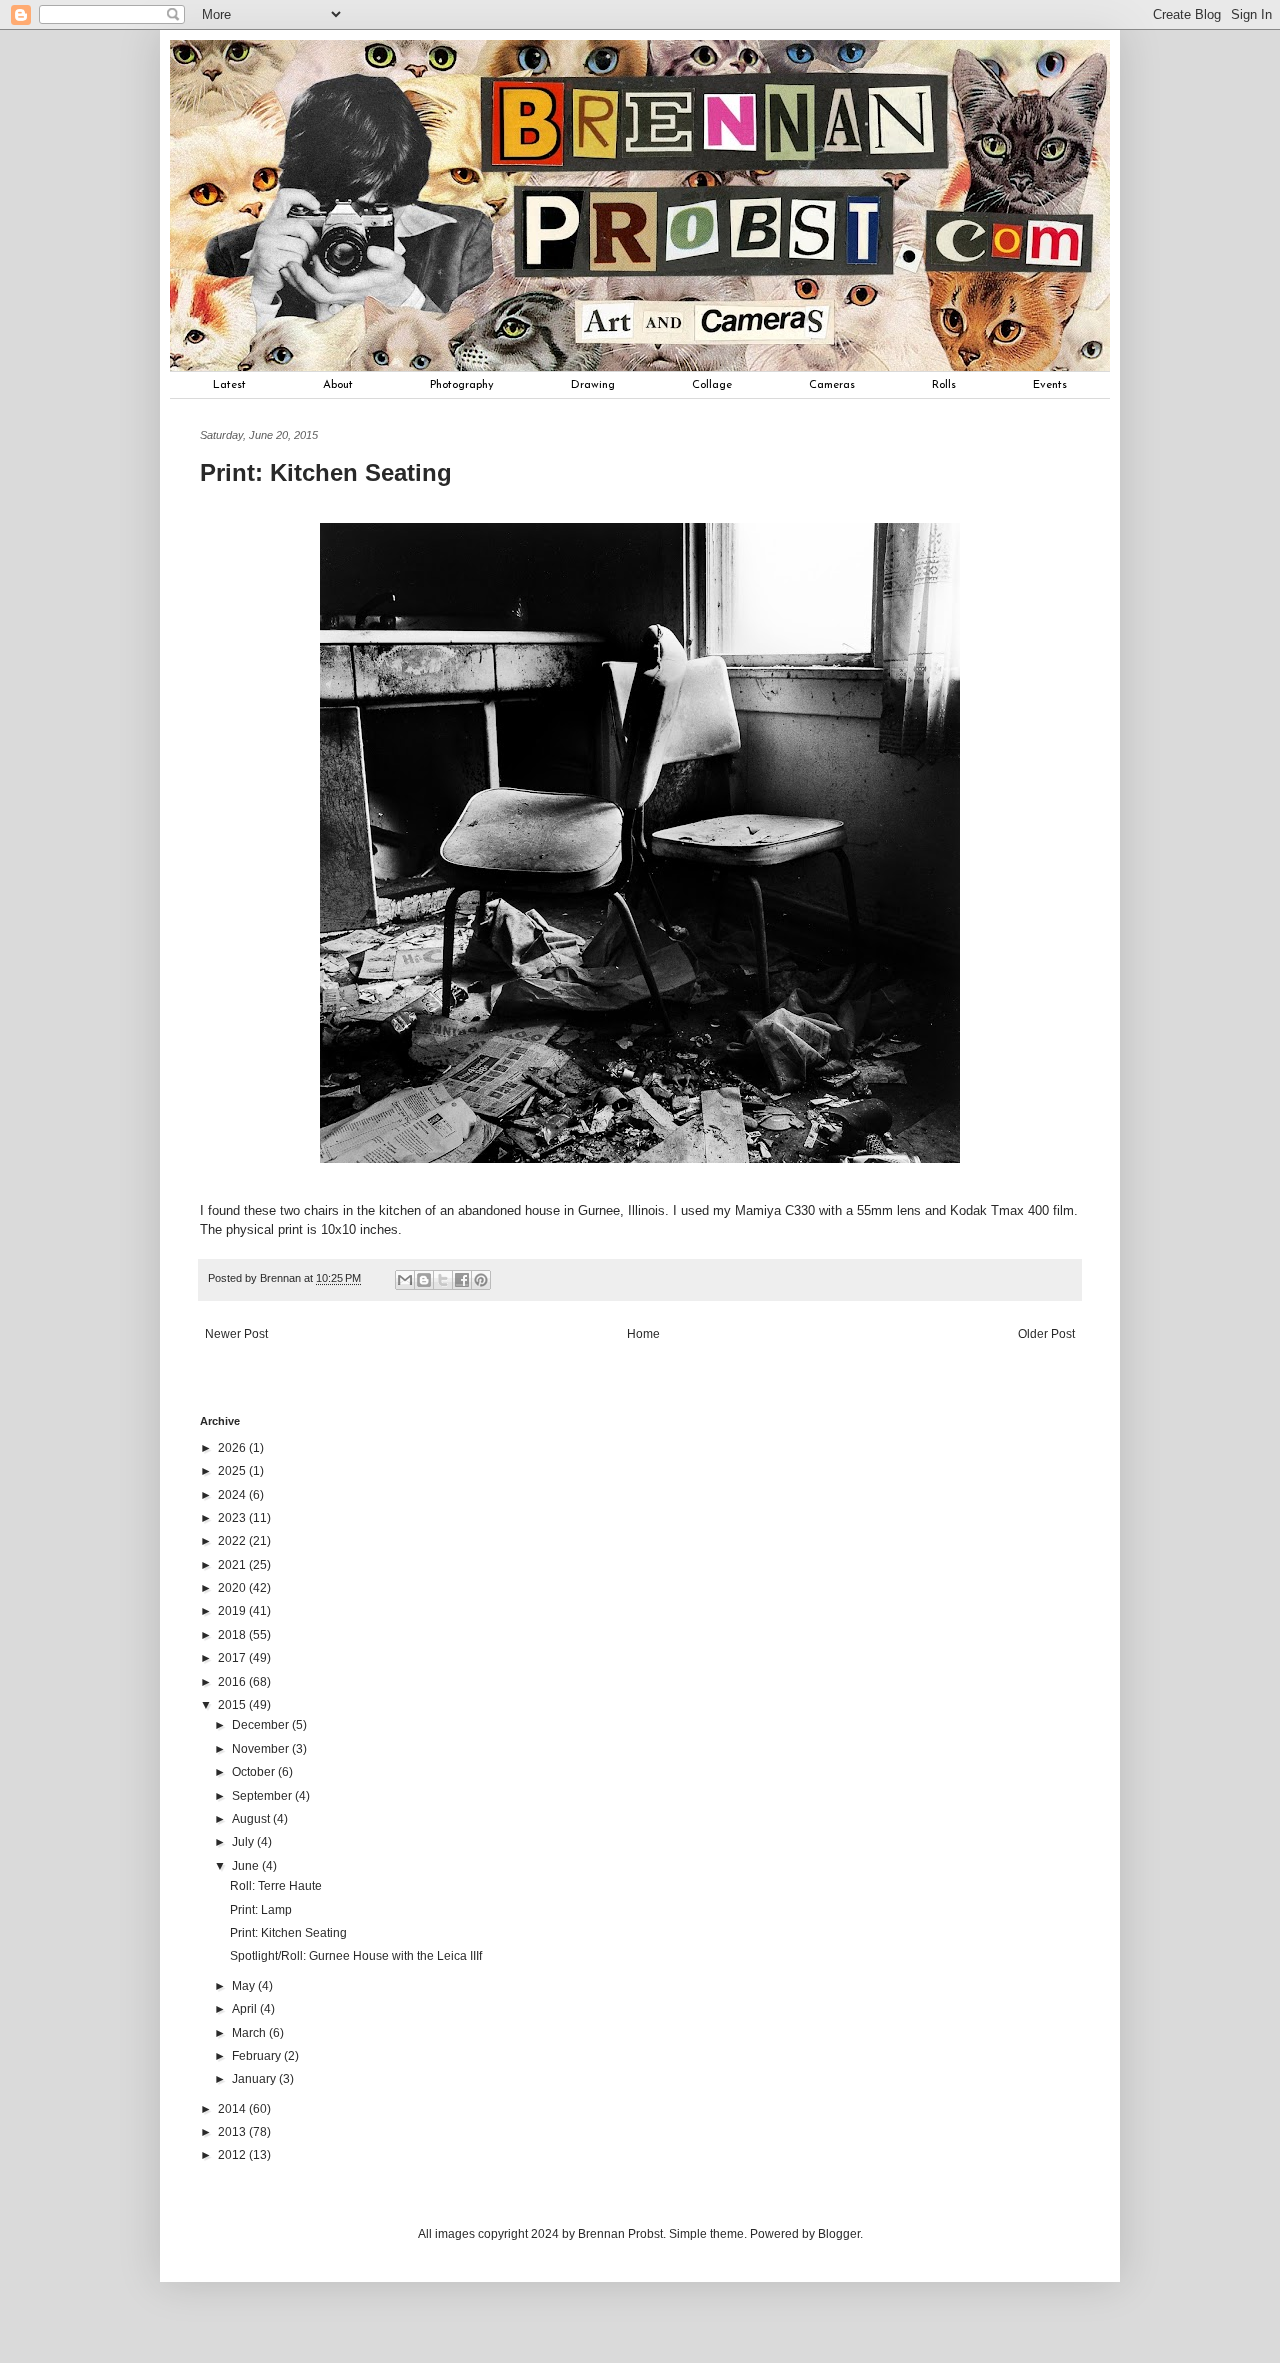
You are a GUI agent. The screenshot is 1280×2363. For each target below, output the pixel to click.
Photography (462, 385)
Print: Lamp (261, 1910)
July (244, 1842)
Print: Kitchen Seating (288, 1933)
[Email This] (405, 1280)
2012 (233, 2155)
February (258, 2056)
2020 (233, 1588)
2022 (233, 1541)
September (263, 1796)
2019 (233, 1611)
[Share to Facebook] (462, 1280)
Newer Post (236, 1334)
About (338, 385)
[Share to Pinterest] (481, 1280)
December (262, 1725)
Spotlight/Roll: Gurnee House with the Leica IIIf (356, 1956)
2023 (233, 1518)
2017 (233, 1658)
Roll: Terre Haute (276, 1886)
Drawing (593, 385)
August (252, 1819)
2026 (233, 1448)
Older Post (1046, 1334)
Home (643, 1334)
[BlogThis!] (424, 1280)
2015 (233, 1705)
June (247, 1866)
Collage (712, 385)
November (262, 1749)
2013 (233, 2132)
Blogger (839, 2234)
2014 (233, 2109)
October (255, 1772)
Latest (229, 385)
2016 (233, 1682)
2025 (233, 1471)
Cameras (832, 385)
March (250, 2033)
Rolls (944, 385)
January (255, 2079)
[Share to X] (443, 1280)
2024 (233, 1495)
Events (1050, 385)
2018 (233, 1635)
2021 (233, 1565)
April (246, 2009)
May (245, 1986)
